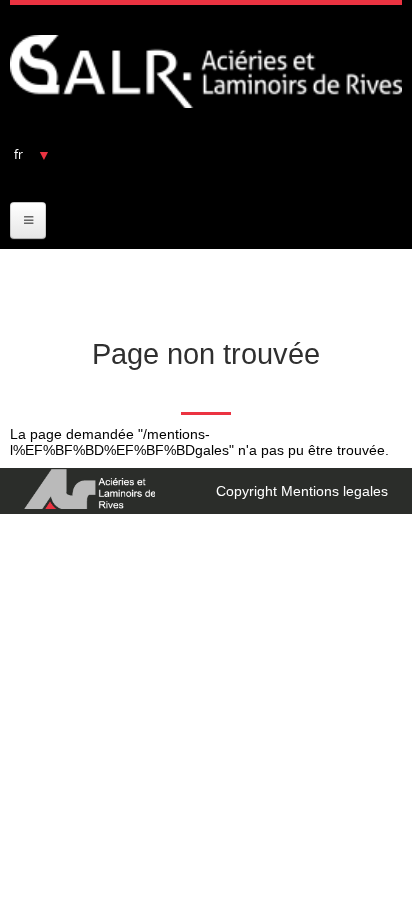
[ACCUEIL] (206, 71)
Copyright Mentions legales (302, 491)
